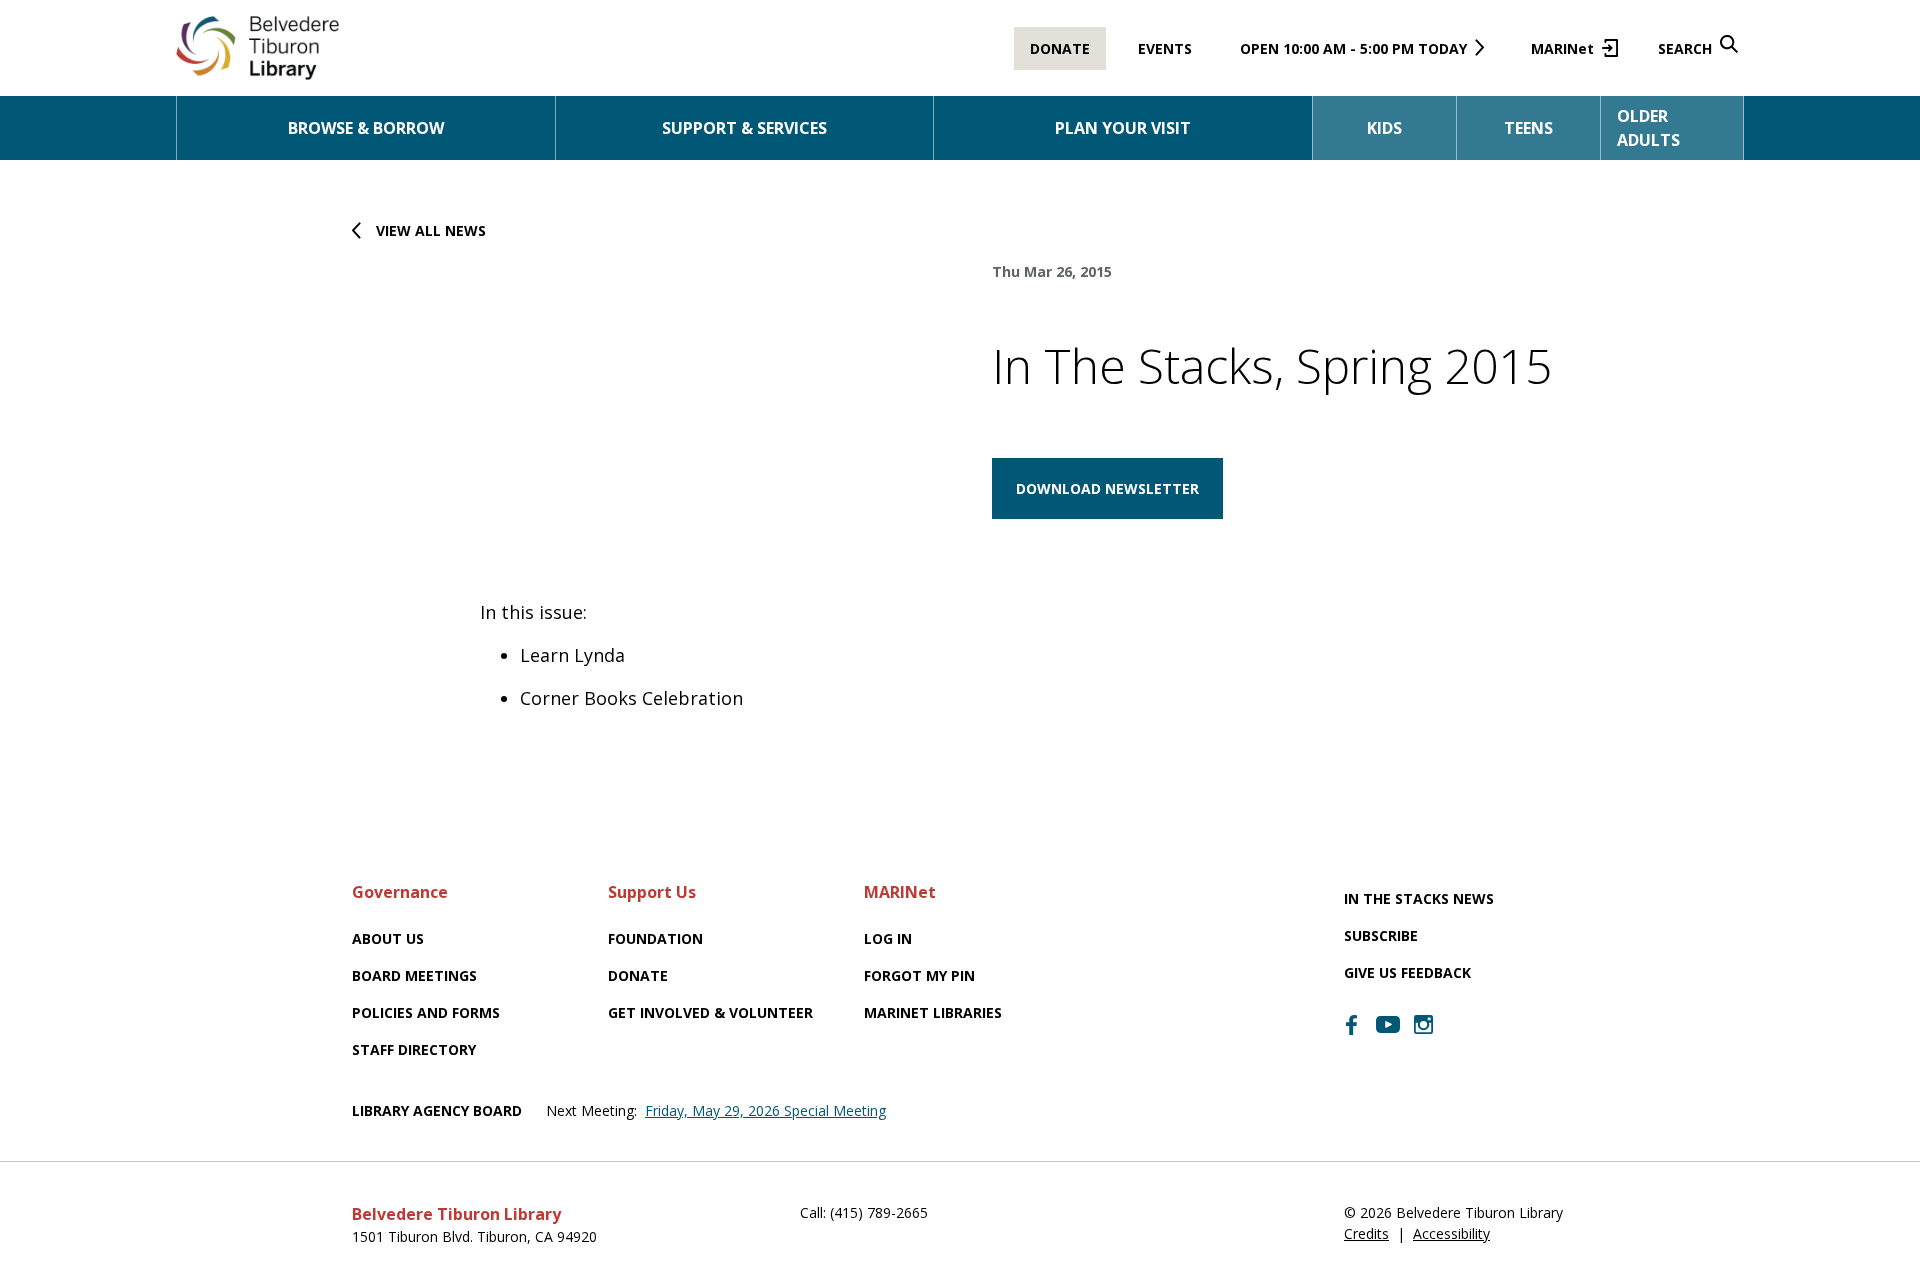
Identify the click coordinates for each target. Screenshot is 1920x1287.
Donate (1060, 48)
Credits (1366, 1233)
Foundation (655, 938)
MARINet (1570, 54)
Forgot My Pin (919, 975)
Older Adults (1648, 128)
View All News (431, 230)
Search (1685, 48)
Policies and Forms (426, 1012)
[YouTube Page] (1388, 1023)
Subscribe (1381, 935)
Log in (888, 938)
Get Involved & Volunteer (710, 1012)
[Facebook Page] (1352, 1025)
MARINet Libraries (933, 1012)
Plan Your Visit (1123, 128)
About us (388, 938)
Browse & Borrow (366, 128)
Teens (1528, 128)
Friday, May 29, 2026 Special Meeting (765, 1110)
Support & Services (744, 128)
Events (1165, 48)
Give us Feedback (1407, 972)
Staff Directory (414, 1049)
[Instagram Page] (1424, 1025)
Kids (1384, 128)
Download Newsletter (1107, 488)
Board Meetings (414, 975)
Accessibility (1451, 1233)
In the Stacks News (1419, 898)
